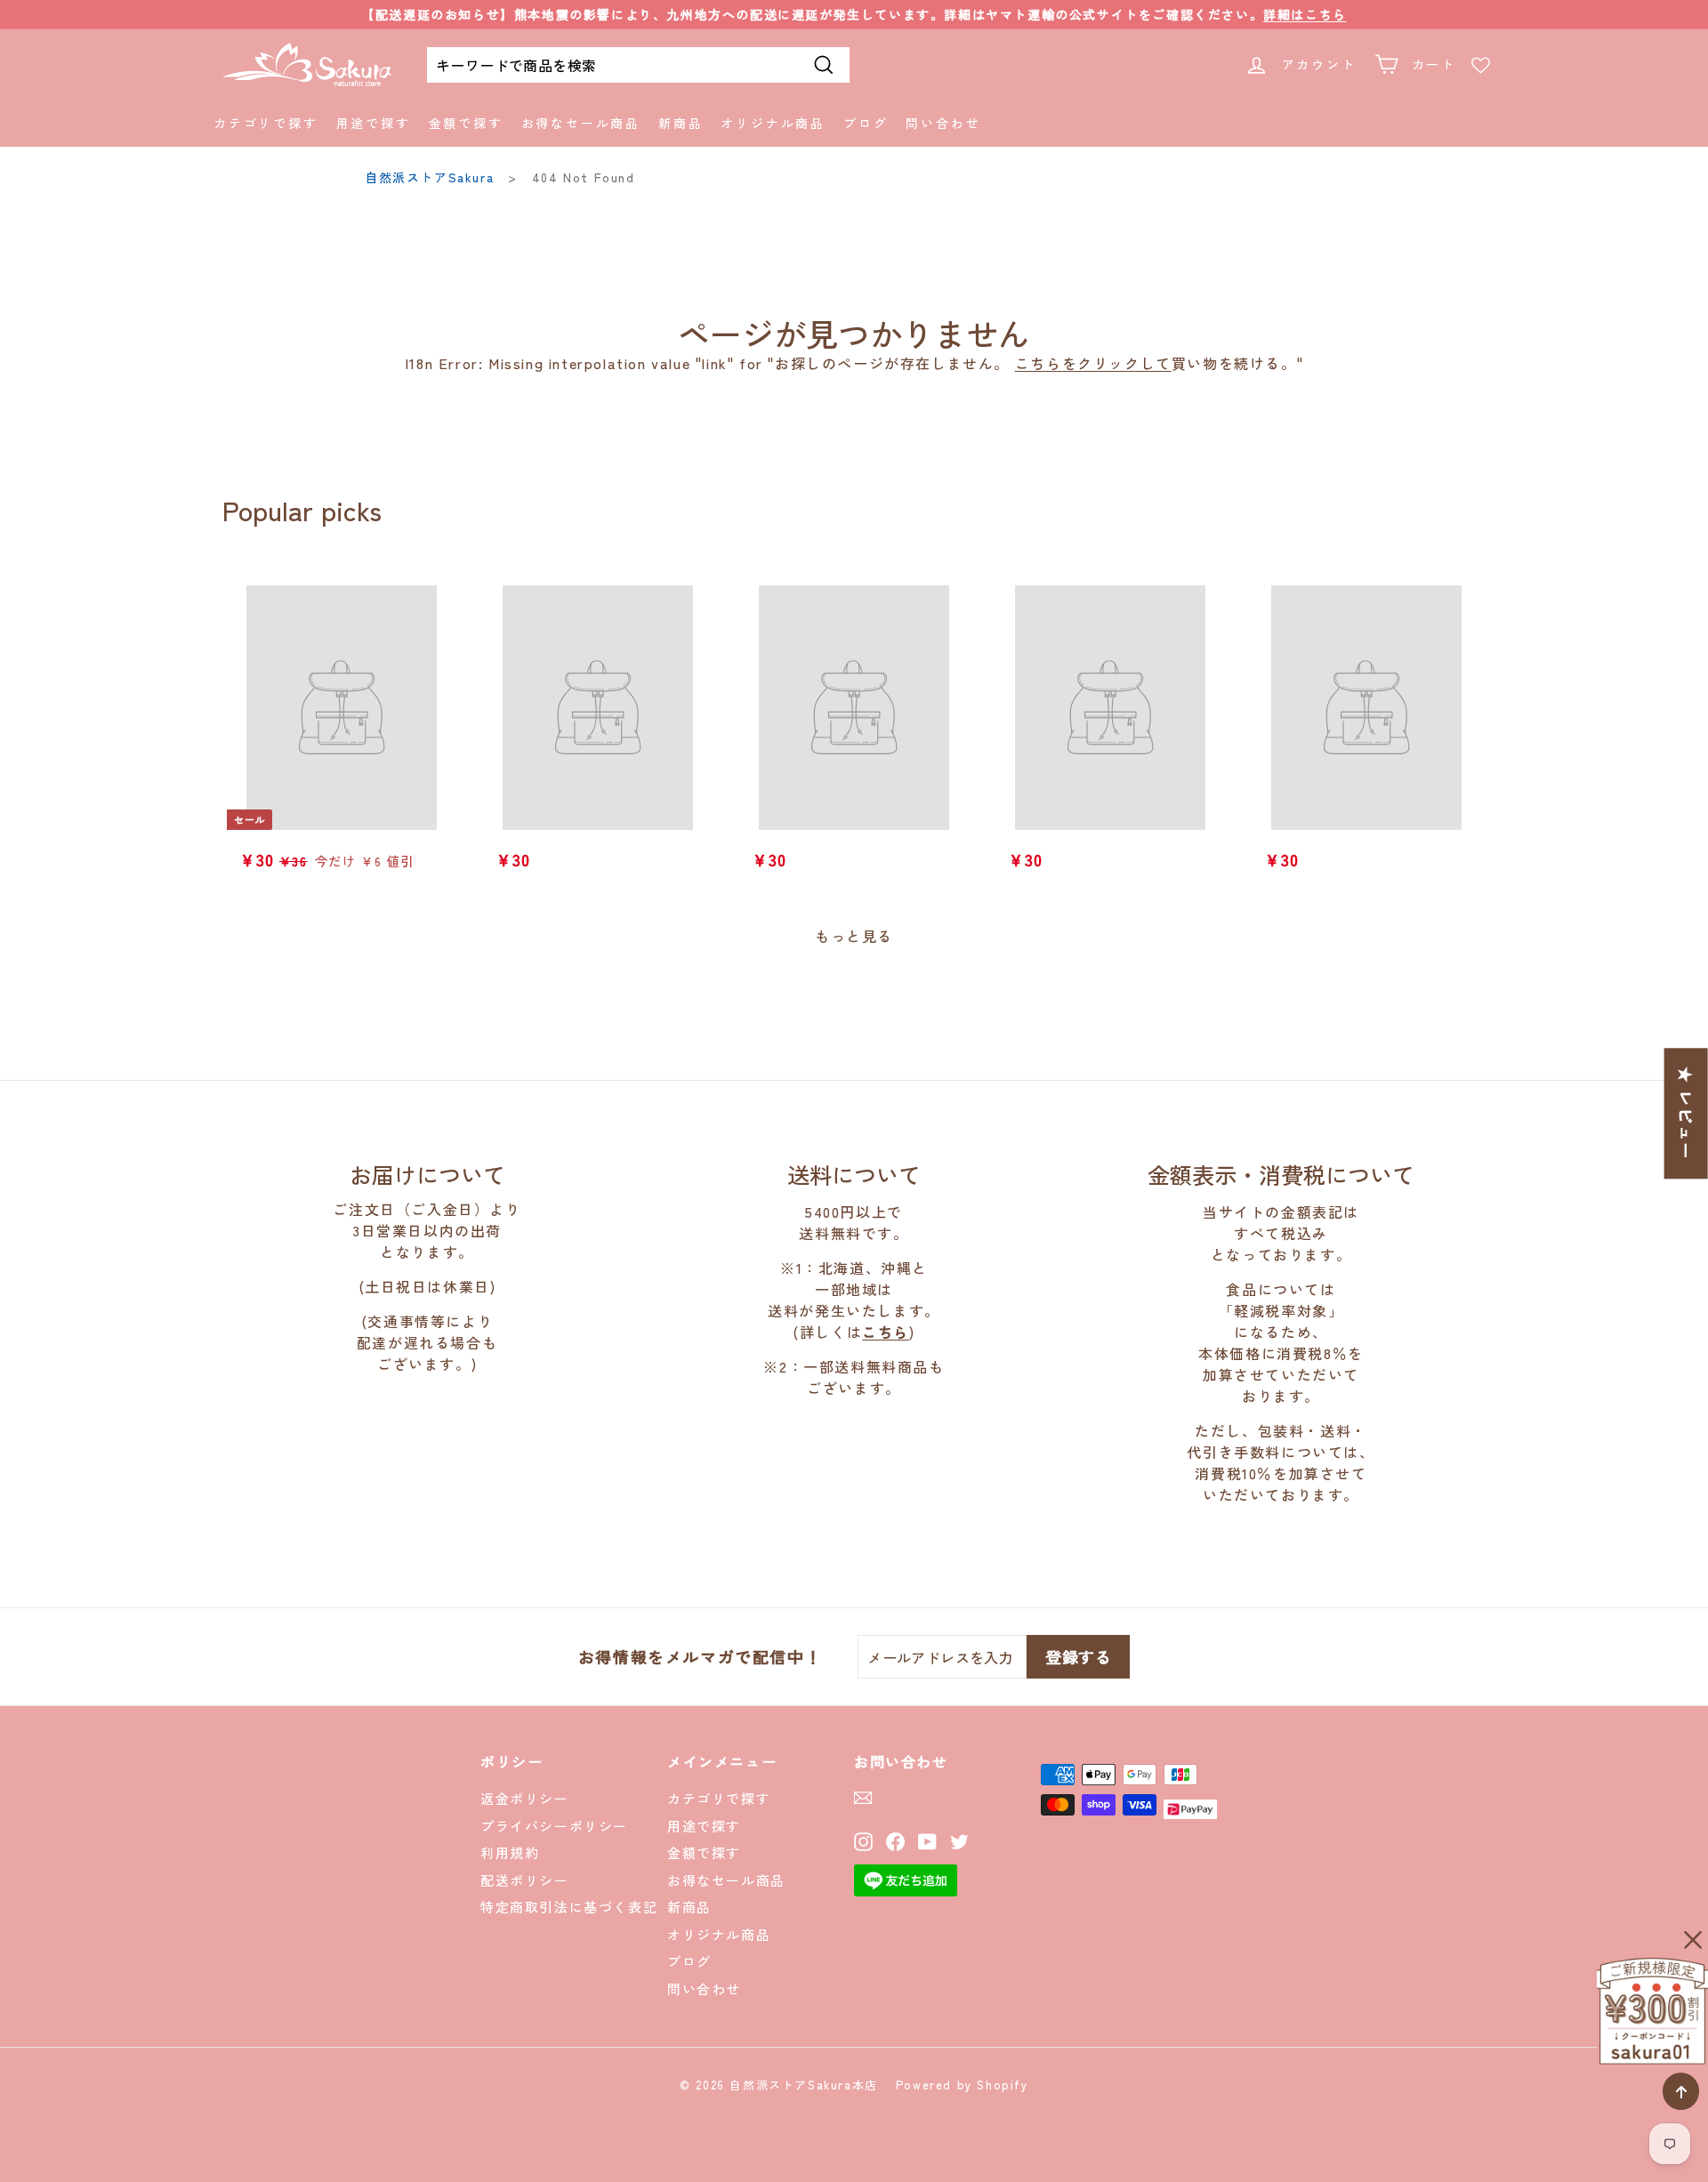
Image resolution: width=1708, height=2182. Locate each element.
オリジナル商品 (773, 123)
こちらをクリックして (1093, 363)
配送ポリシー (525, 1880)
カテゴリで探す (266, 123)
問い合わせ (943, 123)
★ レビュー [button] (1687, 1113)
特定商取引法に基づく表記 (569, 1907)
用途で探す (374, 123)
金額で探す (466, 123)
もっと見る (854, 936)
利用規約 (510, 1852)
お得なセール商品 (581, 123)
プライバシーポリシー (554, 1826)
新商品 (681, 123)
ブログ (866, 123)
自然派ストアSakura (429, 177)
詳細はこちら (1305, 14)
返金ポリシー (525, 1798)
